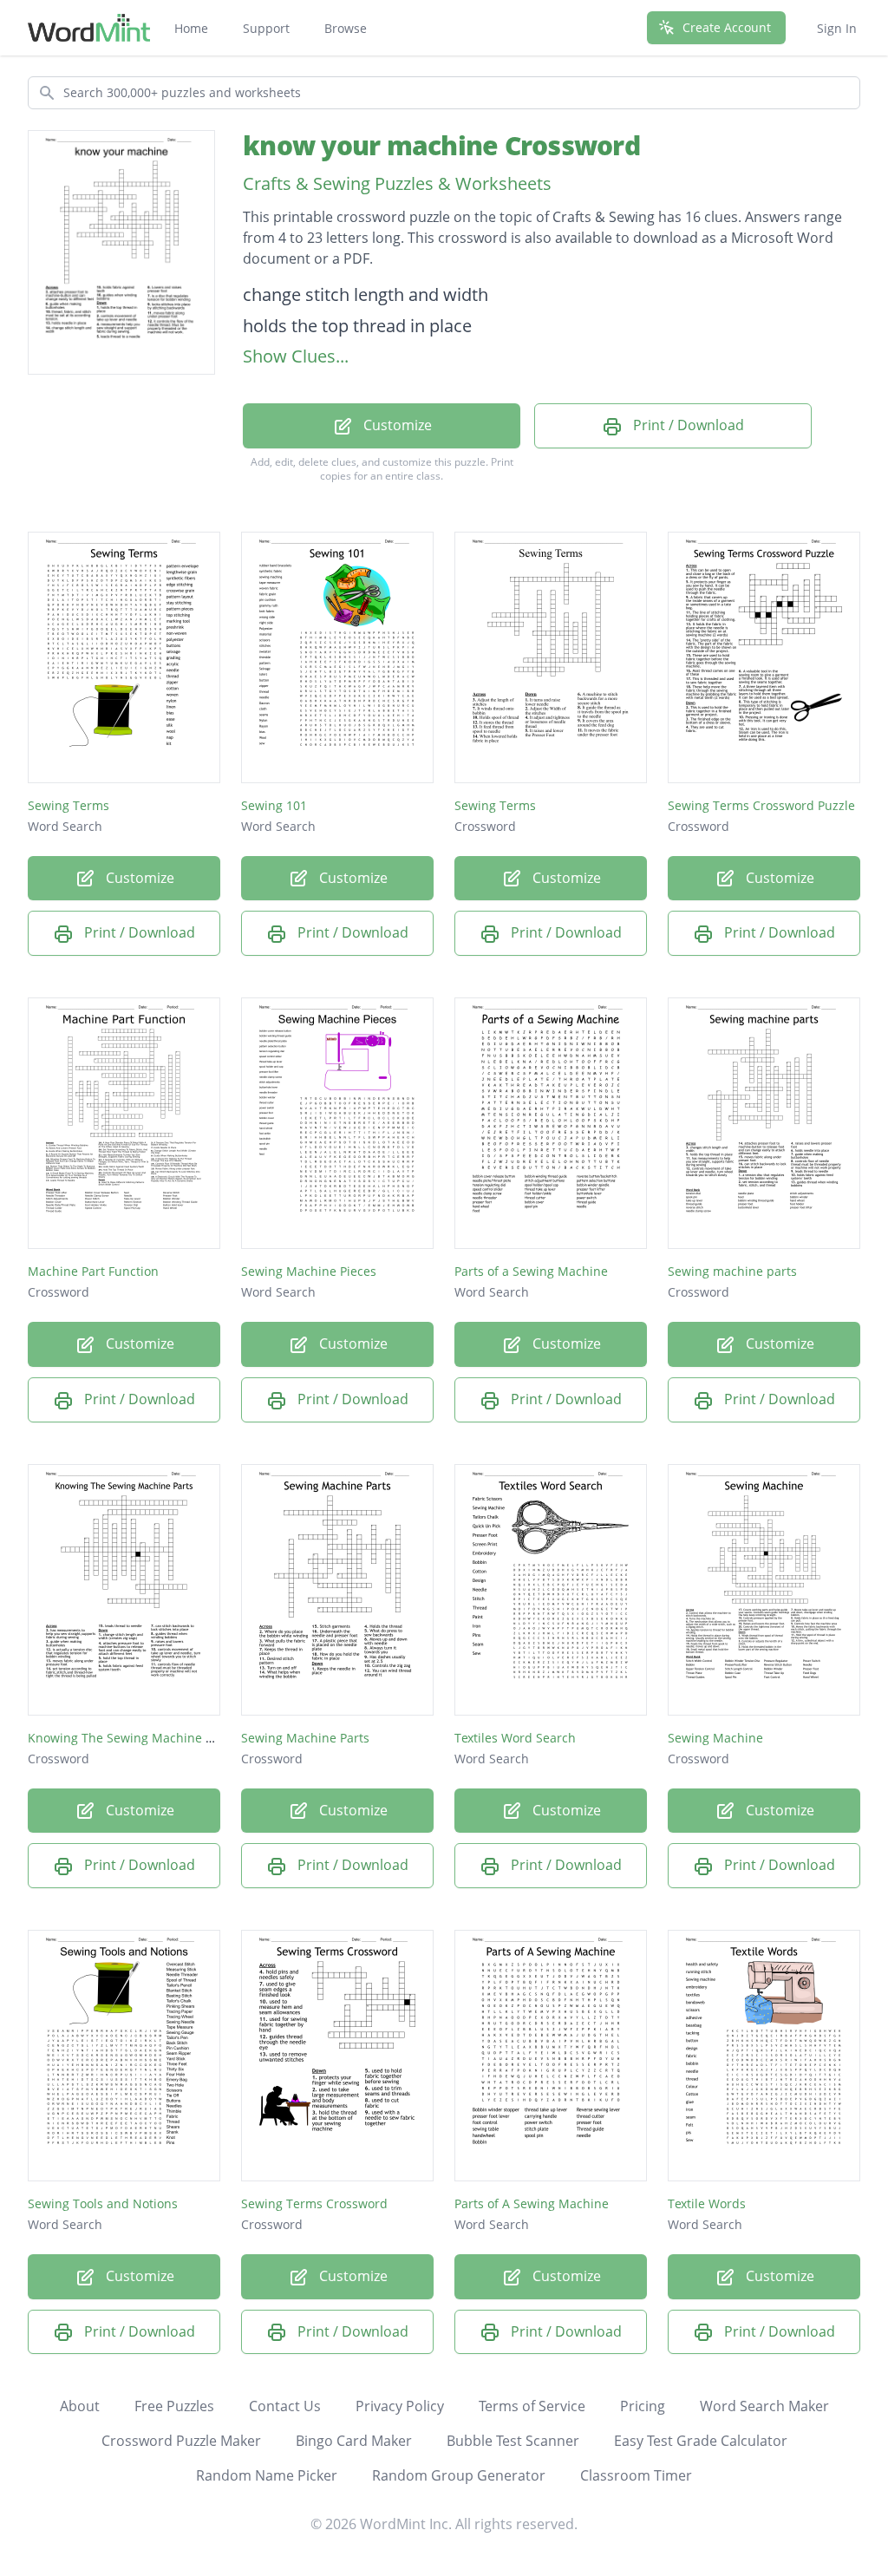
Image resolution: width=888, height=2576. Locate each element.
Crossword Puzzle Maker (181, 2441)
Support (266, 28)
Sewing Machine (715, 1738)
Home (191, 28)
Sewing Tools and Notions (103, 2203)
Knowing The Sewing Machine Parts (131, 1738)
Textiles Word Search (515, 1738)
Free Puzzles (174, 2406)
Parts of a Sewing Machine (531, 1271)
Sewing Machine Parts (305, 1738)
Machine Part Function (93, 1271)
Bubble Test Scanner (513, 2441)
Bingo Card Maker (354, 2441)
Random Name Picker (267, 2475)
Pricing (643, 2406)
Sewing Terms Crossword (314, 2203)
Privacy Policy (400, 2406)
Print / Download (687, 425)
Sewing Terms (69, 805)
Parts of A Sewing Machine (532, 2203)
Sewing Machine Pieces (309, 1271)
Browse (346, 28)
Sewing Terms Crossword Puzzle (761, 805)
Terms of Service (532, 2406)
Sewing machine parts (732, 1271)
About (80, 2406)
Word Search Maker (764, 2406)
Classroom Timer (636, 2475)
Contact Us (285, 2406)
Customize (396, 425)
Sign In (837, 28)
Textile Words (707, 2203)
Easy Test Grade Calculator (701, 2441)
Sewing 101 (274, 805)
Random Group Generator (459, 2475)
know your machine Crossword (441, 145)
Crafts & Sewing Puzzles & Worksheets (397, 183)
